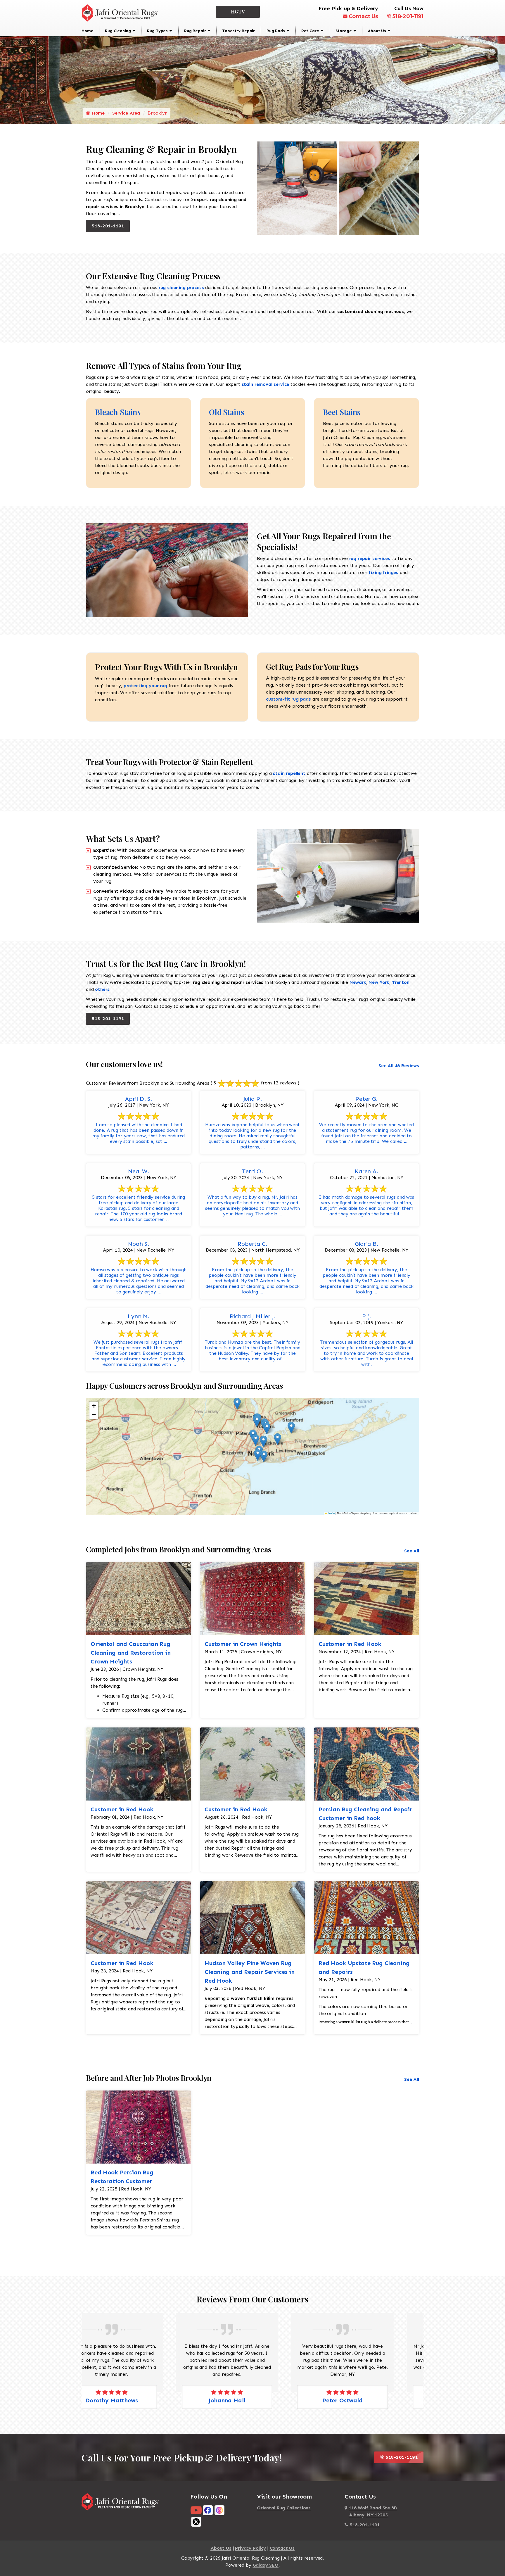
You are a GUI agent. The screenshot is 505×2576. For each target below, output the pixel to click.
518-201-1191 (408, 16)
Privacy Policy (250, 2548)
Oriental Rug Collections (284, 2508)
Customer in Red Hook (350, 1644)
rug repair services (369, 558)
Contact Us (363, 16)
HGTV (238, 12)
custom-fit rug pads (288, 699)
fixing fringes (383, 572)
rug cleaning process (181, 287)
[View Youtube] (196, 2510)
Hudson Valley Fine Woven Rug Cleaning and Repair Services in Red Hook (250, 1972)
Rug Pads (276, 31)
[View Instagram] (219, 2510)
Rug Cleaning (118, 31)
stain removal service (266, 384)
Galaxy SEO (266, 2565)
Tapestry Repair (238, 31)
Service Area (126, 113)
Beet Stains (342, 412)
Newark (358, 982)
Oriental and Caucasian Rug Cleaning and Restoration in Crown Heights (131, 1653)
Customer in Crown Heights (243, 1644)
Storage (344, 31)
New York (379, 982)
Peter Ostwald (252, 2400)
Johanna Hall (137, 2400)
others (102, 989)
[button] (237, 1404)
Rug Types (157, 31)
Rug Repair (195, 31)
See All (412, 1551)
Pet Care (310, 31)
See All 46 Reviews (399, 1066)
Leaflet (331, 1513)
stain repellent (290, 773)
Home (87, 31)
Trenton (400, 982)
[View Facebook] (208, 2510)
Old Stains (226, 412)
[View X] (196, 2521)
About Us (377, 31)
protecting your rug (145, 686)
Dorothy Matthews (368, 2400)
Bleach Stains (118, 412)
